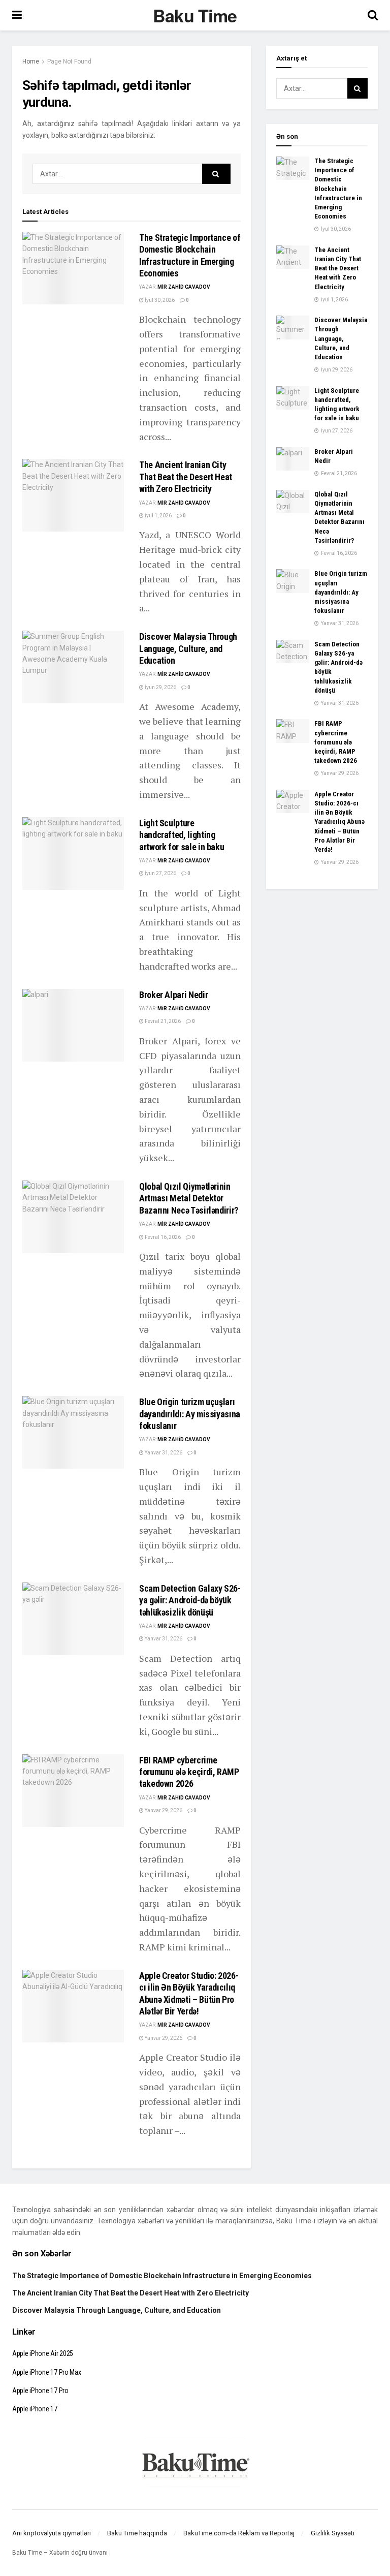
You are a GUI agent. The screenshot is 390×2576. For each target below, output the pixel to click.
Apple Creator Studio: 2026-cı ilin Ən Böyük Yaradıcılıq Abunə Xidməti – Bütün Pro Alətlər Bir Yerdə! (339, 822)
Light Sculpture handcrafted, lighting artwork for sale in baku (182, 835)
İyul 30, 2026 (159, 300)
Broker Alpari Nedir (173, 995)
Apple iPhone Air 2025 (43, 2353)
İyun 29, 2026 (160, 687)
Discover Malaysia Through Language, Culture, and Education (188, 648)
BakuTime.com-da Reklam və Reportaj (239, 2533)
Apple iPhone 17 (35, 2409)
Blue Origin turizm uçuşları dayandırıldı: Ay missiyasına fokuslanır (190, 1414)
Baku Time (195, 15)
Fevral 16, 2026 (162, 1237)
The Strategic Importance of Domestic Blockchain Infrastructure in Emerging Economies (338, 189)
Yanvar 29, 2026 (163, 1810)
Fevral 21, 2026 (162, 1021)
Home (31, 61)
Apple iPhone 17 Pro (40, 2391)
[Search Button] (216, 174)
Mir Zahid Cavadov (184, 287)
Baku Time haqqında (137, 2533)
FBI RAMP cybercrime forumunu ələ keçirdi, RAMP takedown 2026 (189, 1772)
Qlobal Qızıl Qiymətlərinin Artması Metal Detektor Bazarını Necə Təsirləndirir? (189, 1198)
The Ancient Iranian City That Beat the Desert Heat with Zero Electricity (186, 477)
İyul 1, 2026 (158, 516)
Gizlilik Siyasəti (333, 2533)
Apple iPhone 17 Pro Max (47, 2372)
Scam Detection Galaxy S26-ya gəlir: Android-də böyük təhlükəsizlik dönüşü (190, 1600)
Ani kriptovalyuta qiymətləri (52, 2533)
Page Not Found (69, 61)
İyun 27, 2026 (160, 873)
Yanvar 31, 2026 (163, 1453)
